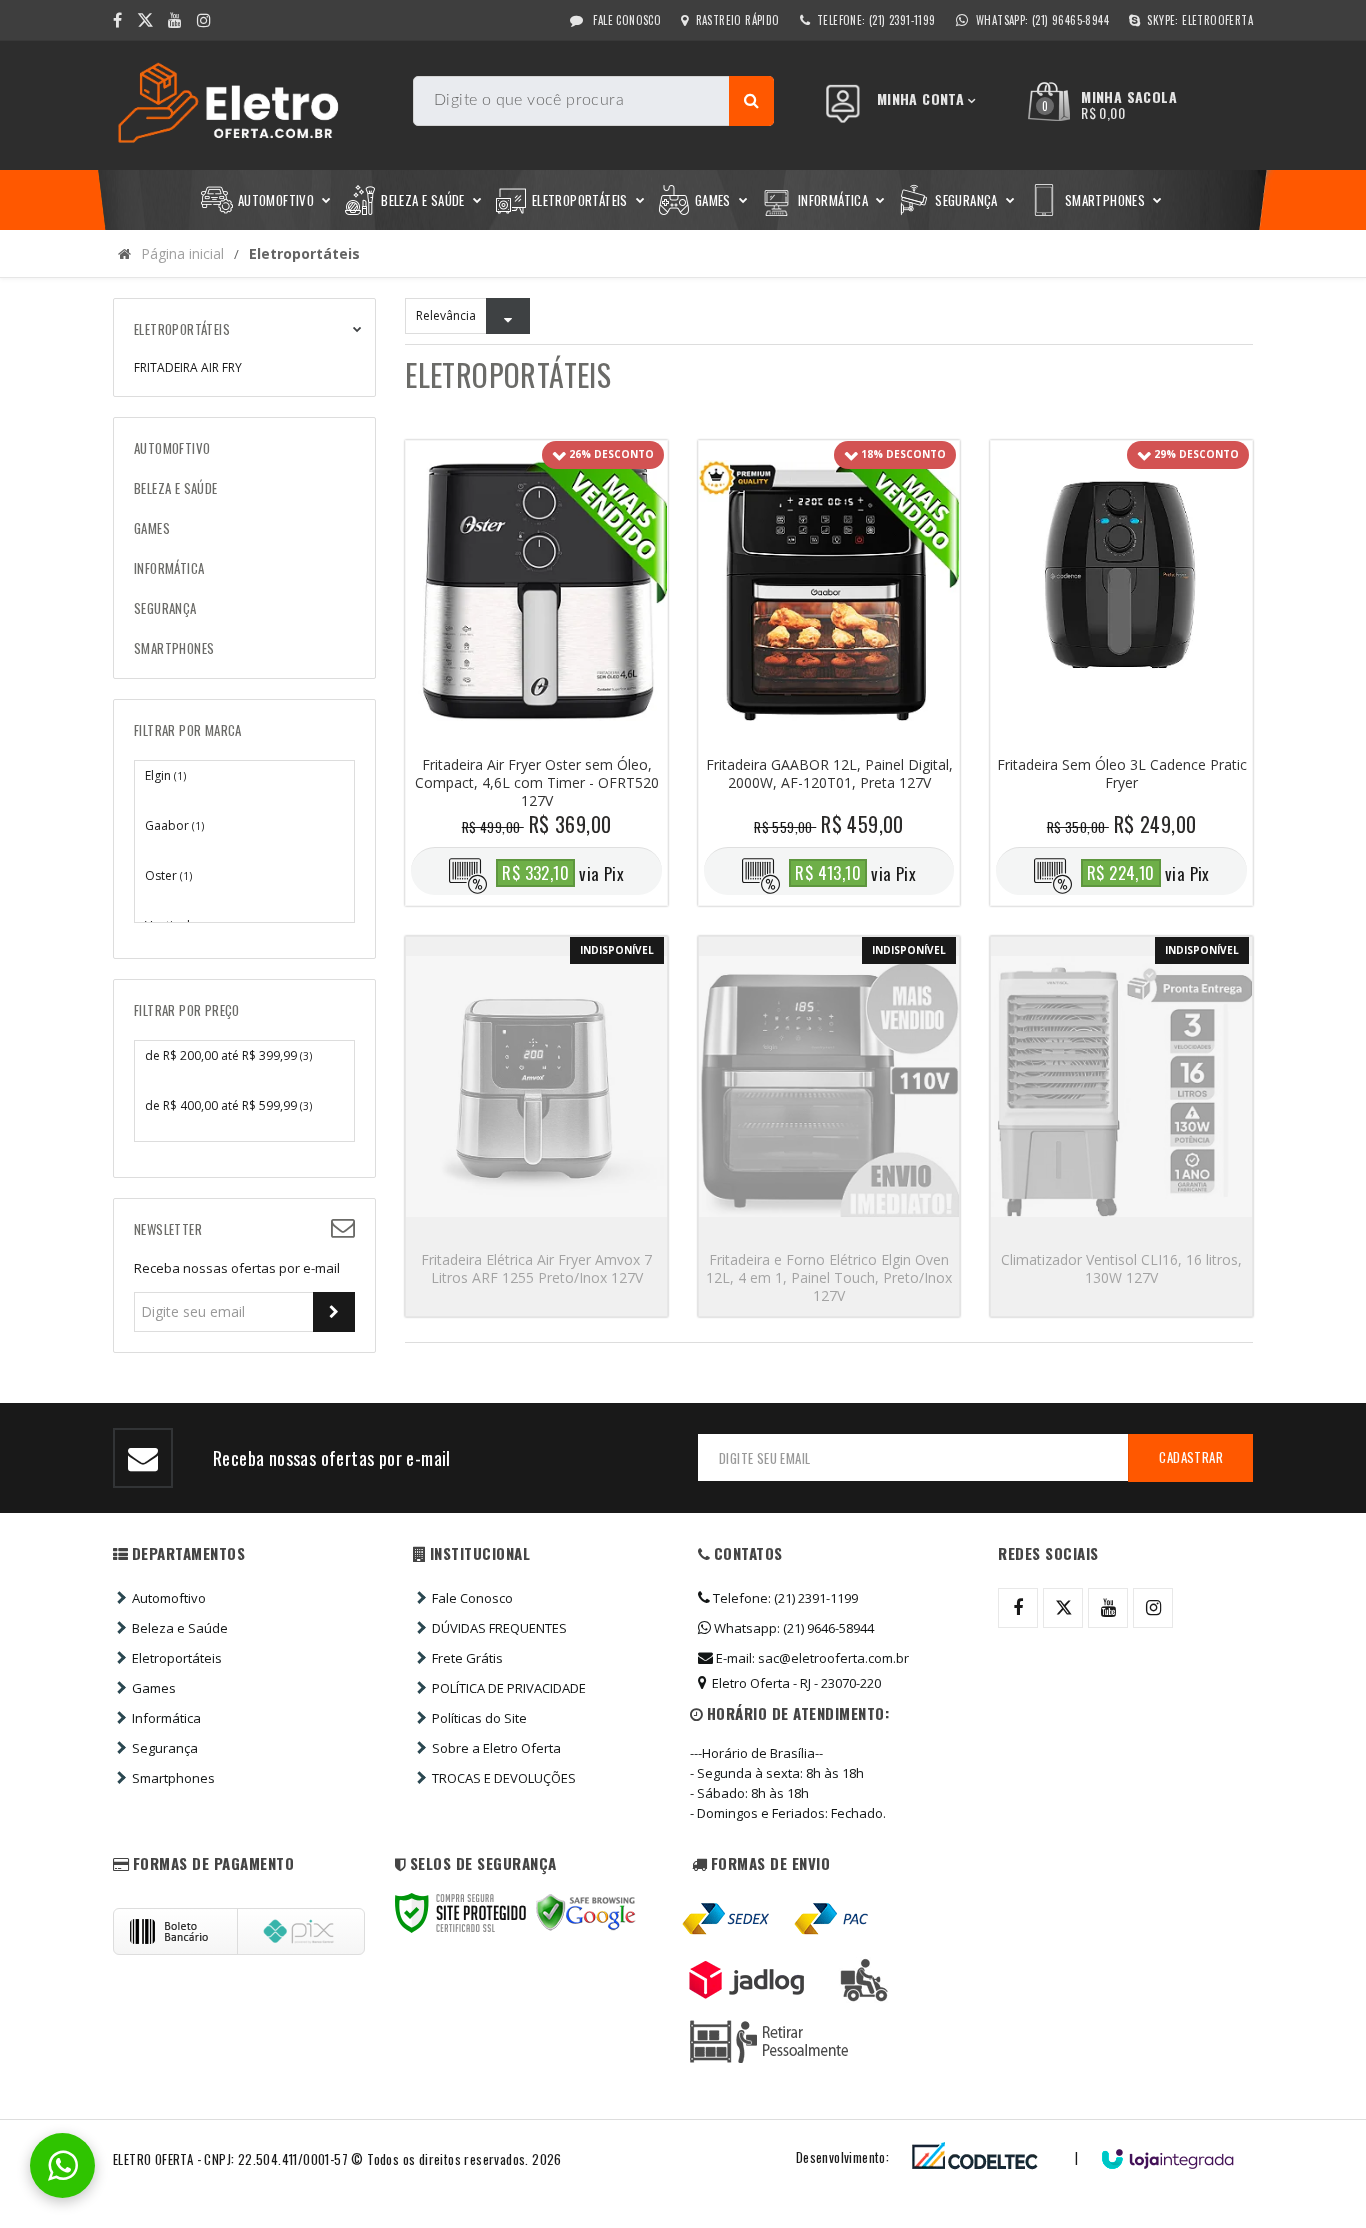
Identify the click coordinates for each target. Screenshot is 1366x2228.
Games (154, 1688)
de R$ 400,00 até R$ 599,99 (228, 1105)
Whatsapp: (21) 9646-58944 (792, 1628)
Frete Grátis (467, 1658)
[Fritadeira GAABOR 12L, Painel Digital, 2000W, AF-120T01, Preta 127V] (829, 673)
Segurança (165, 1748)
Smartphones (173, 1778)
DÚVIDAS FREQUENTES (499, 1628)
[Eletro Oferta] (255, 105)
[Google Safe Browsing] (586, 1913)
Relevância (446, 315)
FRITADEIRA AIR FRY (188, 367)
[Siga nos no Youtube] (175, 20)
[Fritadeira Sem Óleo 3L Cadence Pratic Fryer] (1121, 673)
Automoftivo (169, 1598)
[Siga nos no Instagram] (204, 20)
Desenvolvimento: (842, 2157)
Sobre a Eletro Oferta (496, 1748)
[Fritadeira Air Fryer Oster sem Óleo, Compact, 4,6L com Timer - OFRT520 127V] (536, 673)
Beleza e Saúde (180, 1628)
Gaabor (174, 825)
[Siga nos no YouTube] (1108, 1608)
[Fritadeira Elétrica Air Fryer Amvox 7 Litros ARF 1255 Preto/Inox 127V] (536, 1127)
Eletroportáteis (177, 1658)
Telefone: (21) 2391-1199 (784, 1598)
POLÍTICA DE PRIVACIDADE (509, 1688)
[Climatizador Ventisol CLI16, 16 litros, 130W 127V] (1121, 1127)
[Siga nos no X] (144, 20)
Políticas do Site (479, 1718)
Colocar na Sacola (536, 777)
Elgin (165, 775)
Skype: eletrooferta (1200, 20)
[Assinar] (334, 1312)
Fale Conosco (625, 20)
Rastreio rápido (737, 20)
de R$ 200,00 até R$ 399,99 (228, 1055)
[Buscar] (751, 101)
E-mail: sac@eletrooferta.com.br (811, 1658)
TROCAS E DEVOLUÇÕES (504, 1778)
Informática (166, 1718)
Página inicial (182, 253)
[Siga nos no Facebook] (117, 20)
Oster (168, 875)
